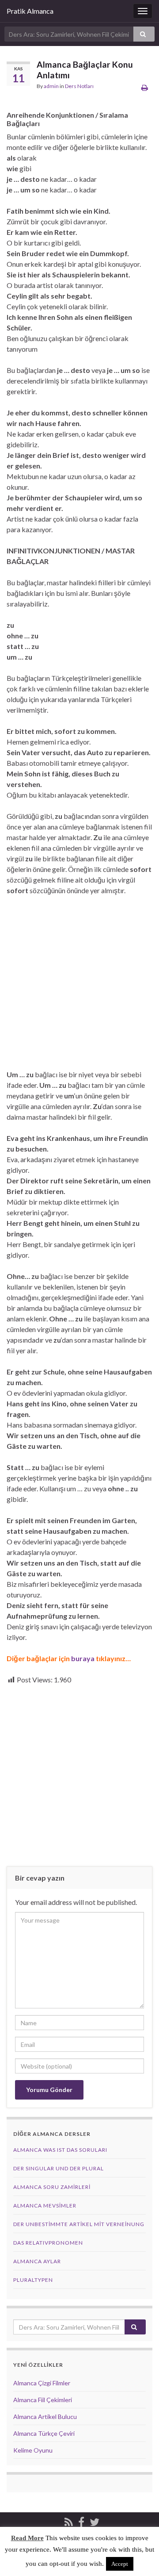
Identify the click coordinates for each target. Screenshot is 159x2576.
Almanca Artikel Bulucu (45, 2417)
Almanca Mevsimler (45, 2206)
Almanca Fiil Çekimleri (43, 2400)
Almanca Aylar (37, 2261)
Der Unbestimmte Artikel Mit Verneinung (79, 2224)
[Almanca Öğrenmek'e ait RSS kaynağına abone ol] (69, 2520)
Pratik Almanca (30, 11)
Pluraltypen (33, 2280)
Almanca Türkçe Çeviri (44, 2433)
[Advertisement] (79, 986)
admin (51, 86)
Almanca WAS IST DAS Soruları (60, 2150)
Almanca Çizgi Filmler (42, 2383)
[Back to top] (139, 2556)
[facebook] (81, 2520)
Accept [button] (120, 2564)
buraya (83, 1658)
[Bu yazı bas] (145, 87)
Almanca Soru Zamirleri (52, 2187)
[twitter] (95, 2520)
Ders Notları (79, 86)
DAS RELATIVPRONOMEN (48, 2243)
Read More (27, 2538)
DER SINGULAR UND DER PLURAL (59, 2168)
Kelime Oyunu (33, 2450)
